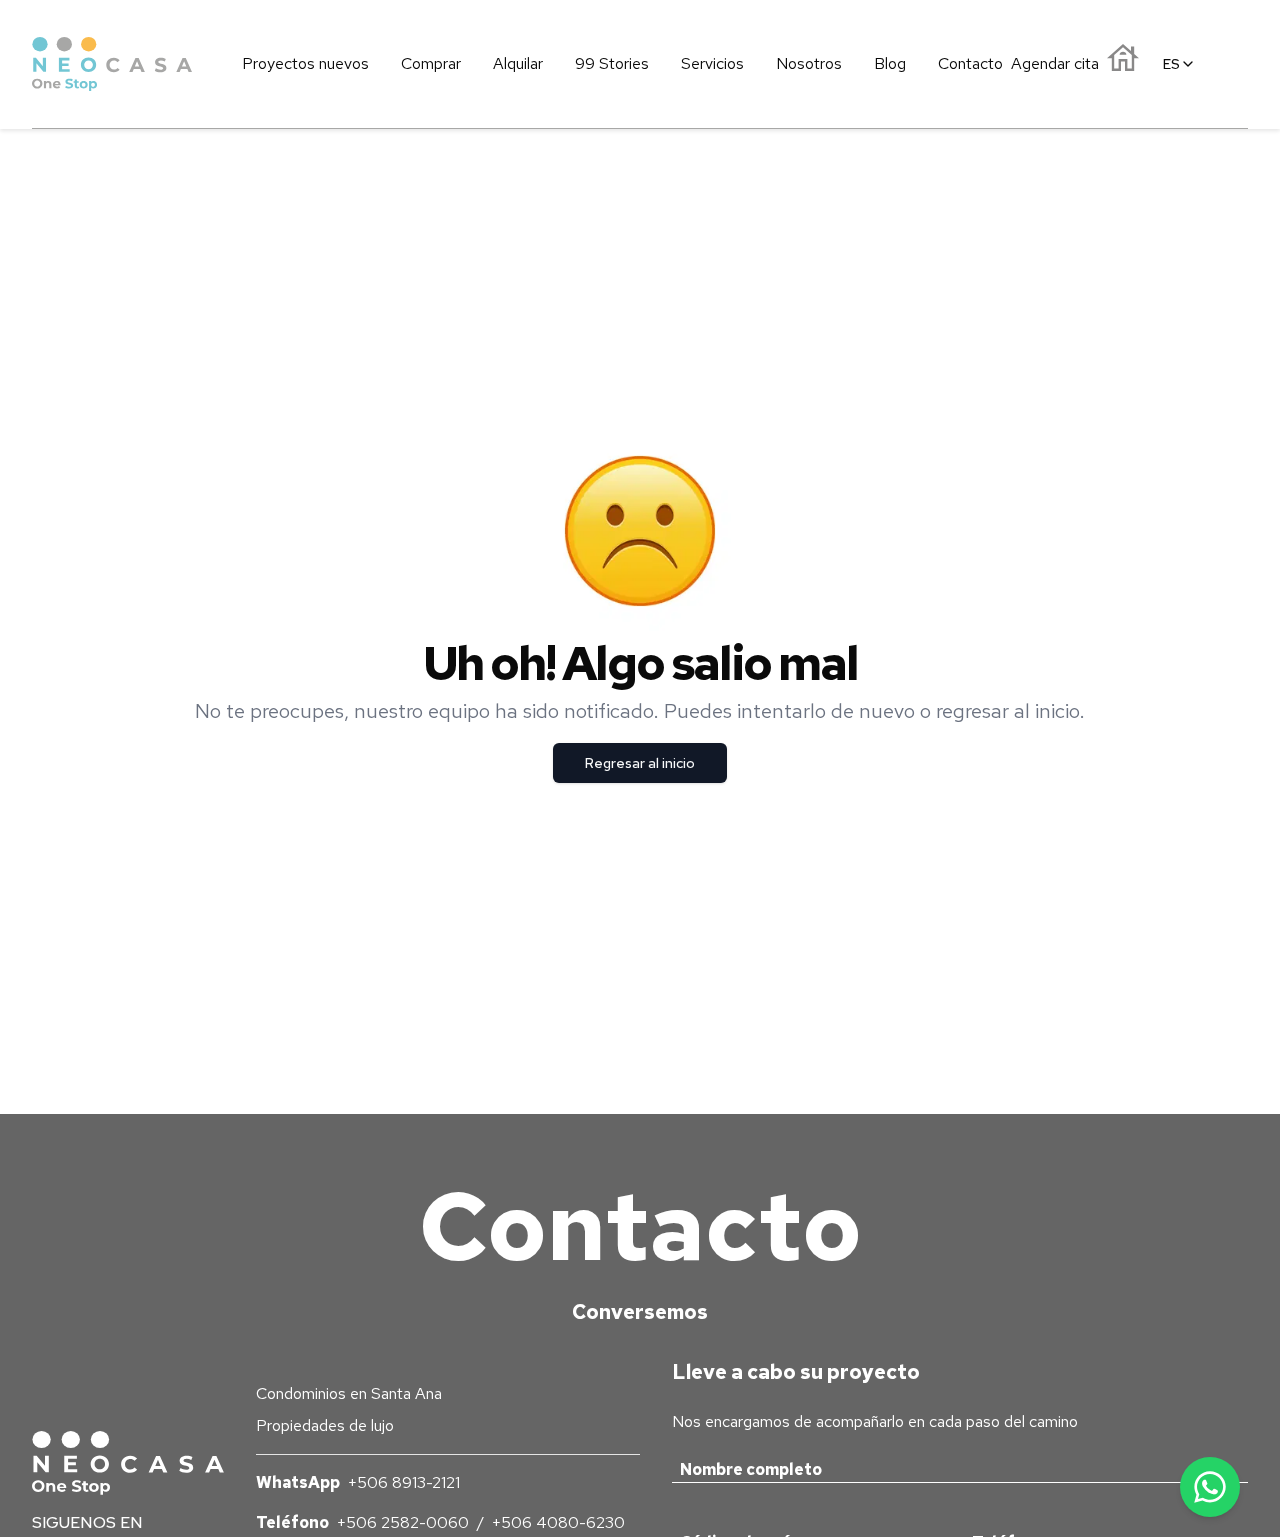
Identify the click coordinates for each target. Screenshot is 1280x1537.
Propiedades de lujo (325, 1425)
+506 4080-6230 (558, 1522)
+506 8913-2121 (404, 1482)
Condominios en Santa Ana (349, 1393)
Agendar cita (1055, 63)
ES (1171, 64)
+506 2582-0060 (403, 1522)
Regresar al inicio (640, 763)
